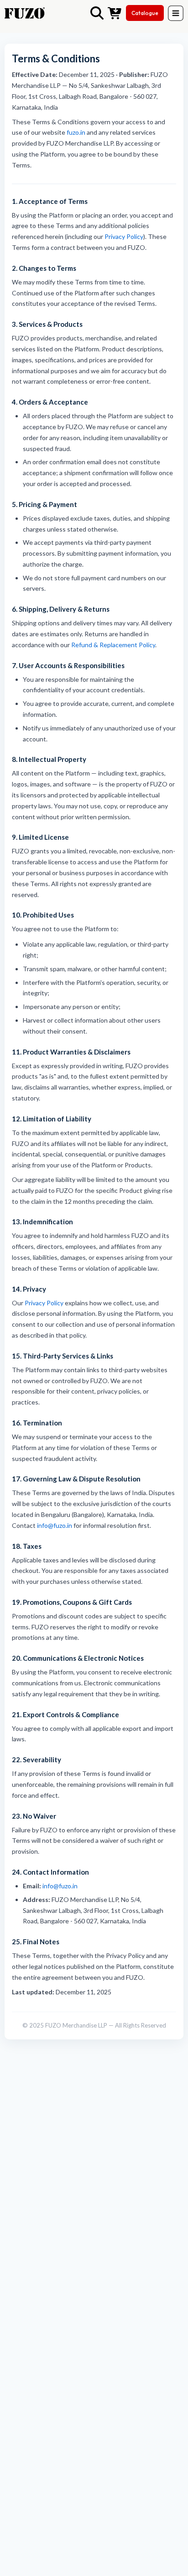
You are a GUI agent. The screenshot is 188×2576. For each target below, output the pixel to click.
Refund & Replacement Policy (113, 645)
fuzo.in (76, 132)
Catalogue (145, 13)
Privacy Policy (124, 236)
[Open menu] (175, 13)
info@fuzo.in (55, 1525)
